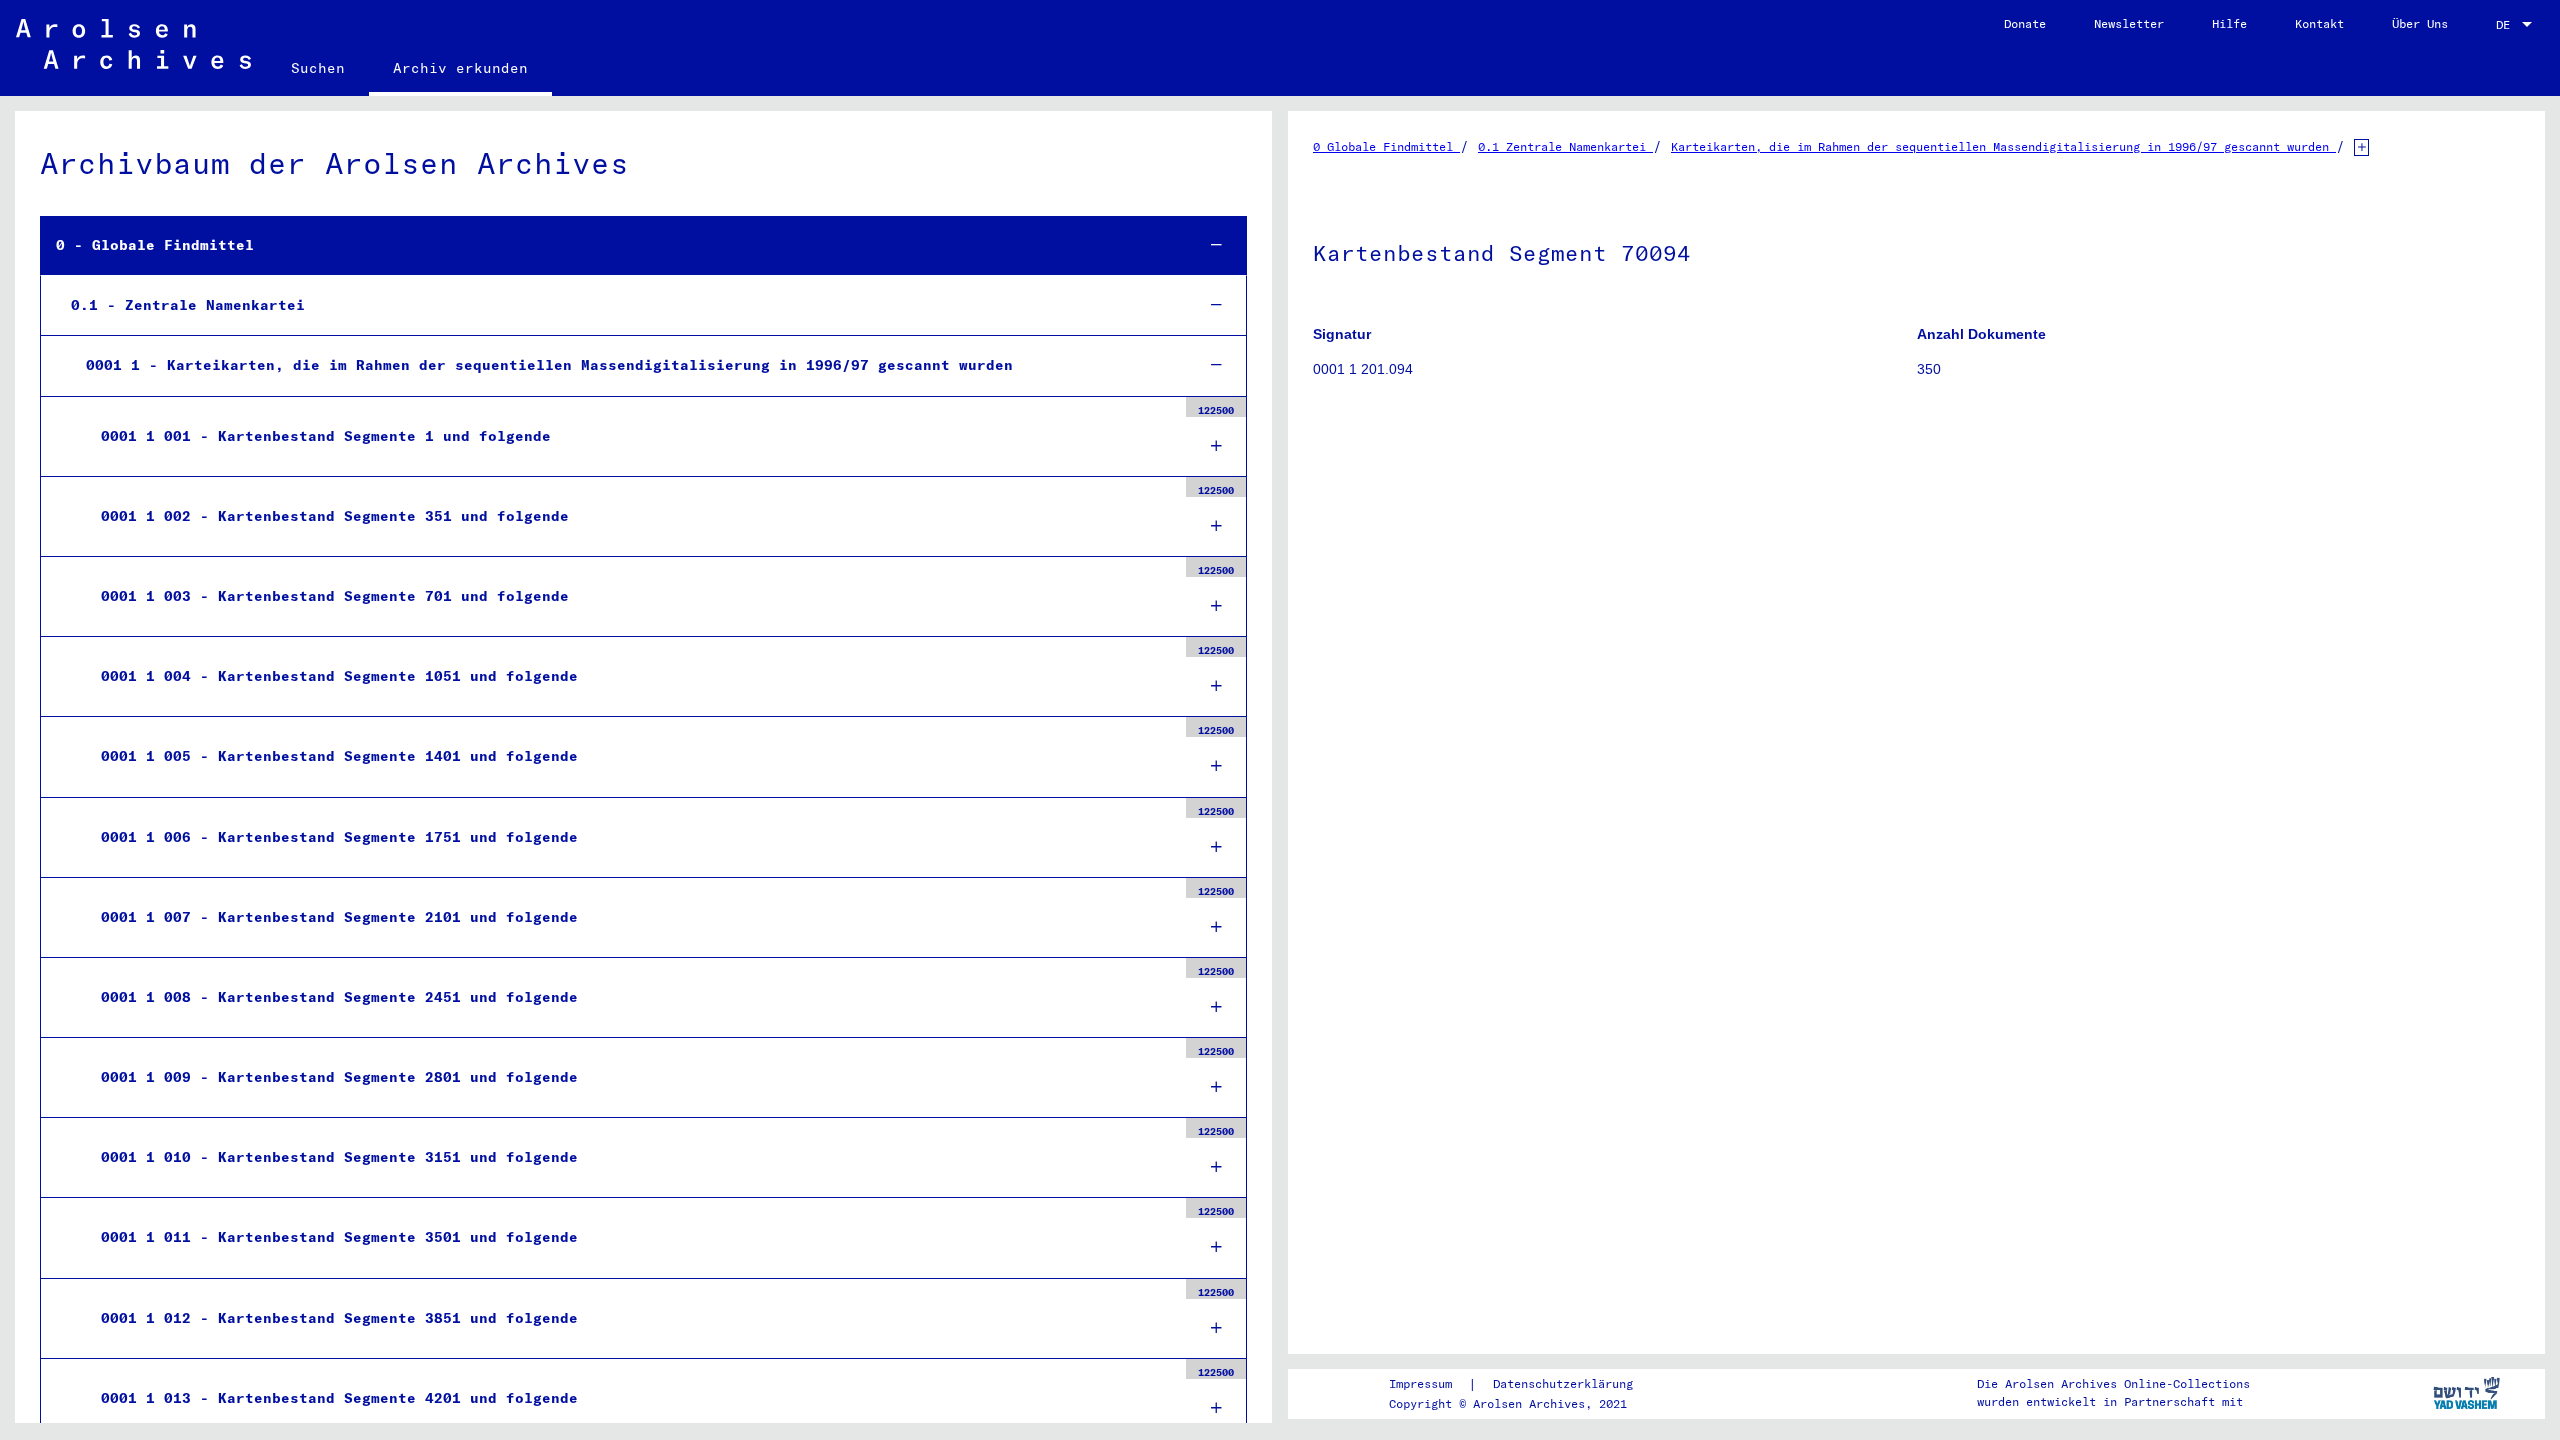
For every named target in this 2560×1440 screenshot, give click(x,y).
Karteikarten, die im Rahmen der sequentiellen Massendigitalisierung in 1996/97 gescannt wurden (2003, 146)
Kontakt (2319, 23)
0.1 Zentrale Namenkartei (1565, 146)
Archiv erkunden (460, 68)
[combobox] (2516, 25)
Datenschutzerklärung (1563, 1383)
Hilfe (2229, 23)
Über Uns (2420, 23)
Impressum (1420, 1383)
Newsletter (2129, 23)
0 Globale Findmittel (1386, 146)
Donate (2025, 23)
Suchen (318, 68)
